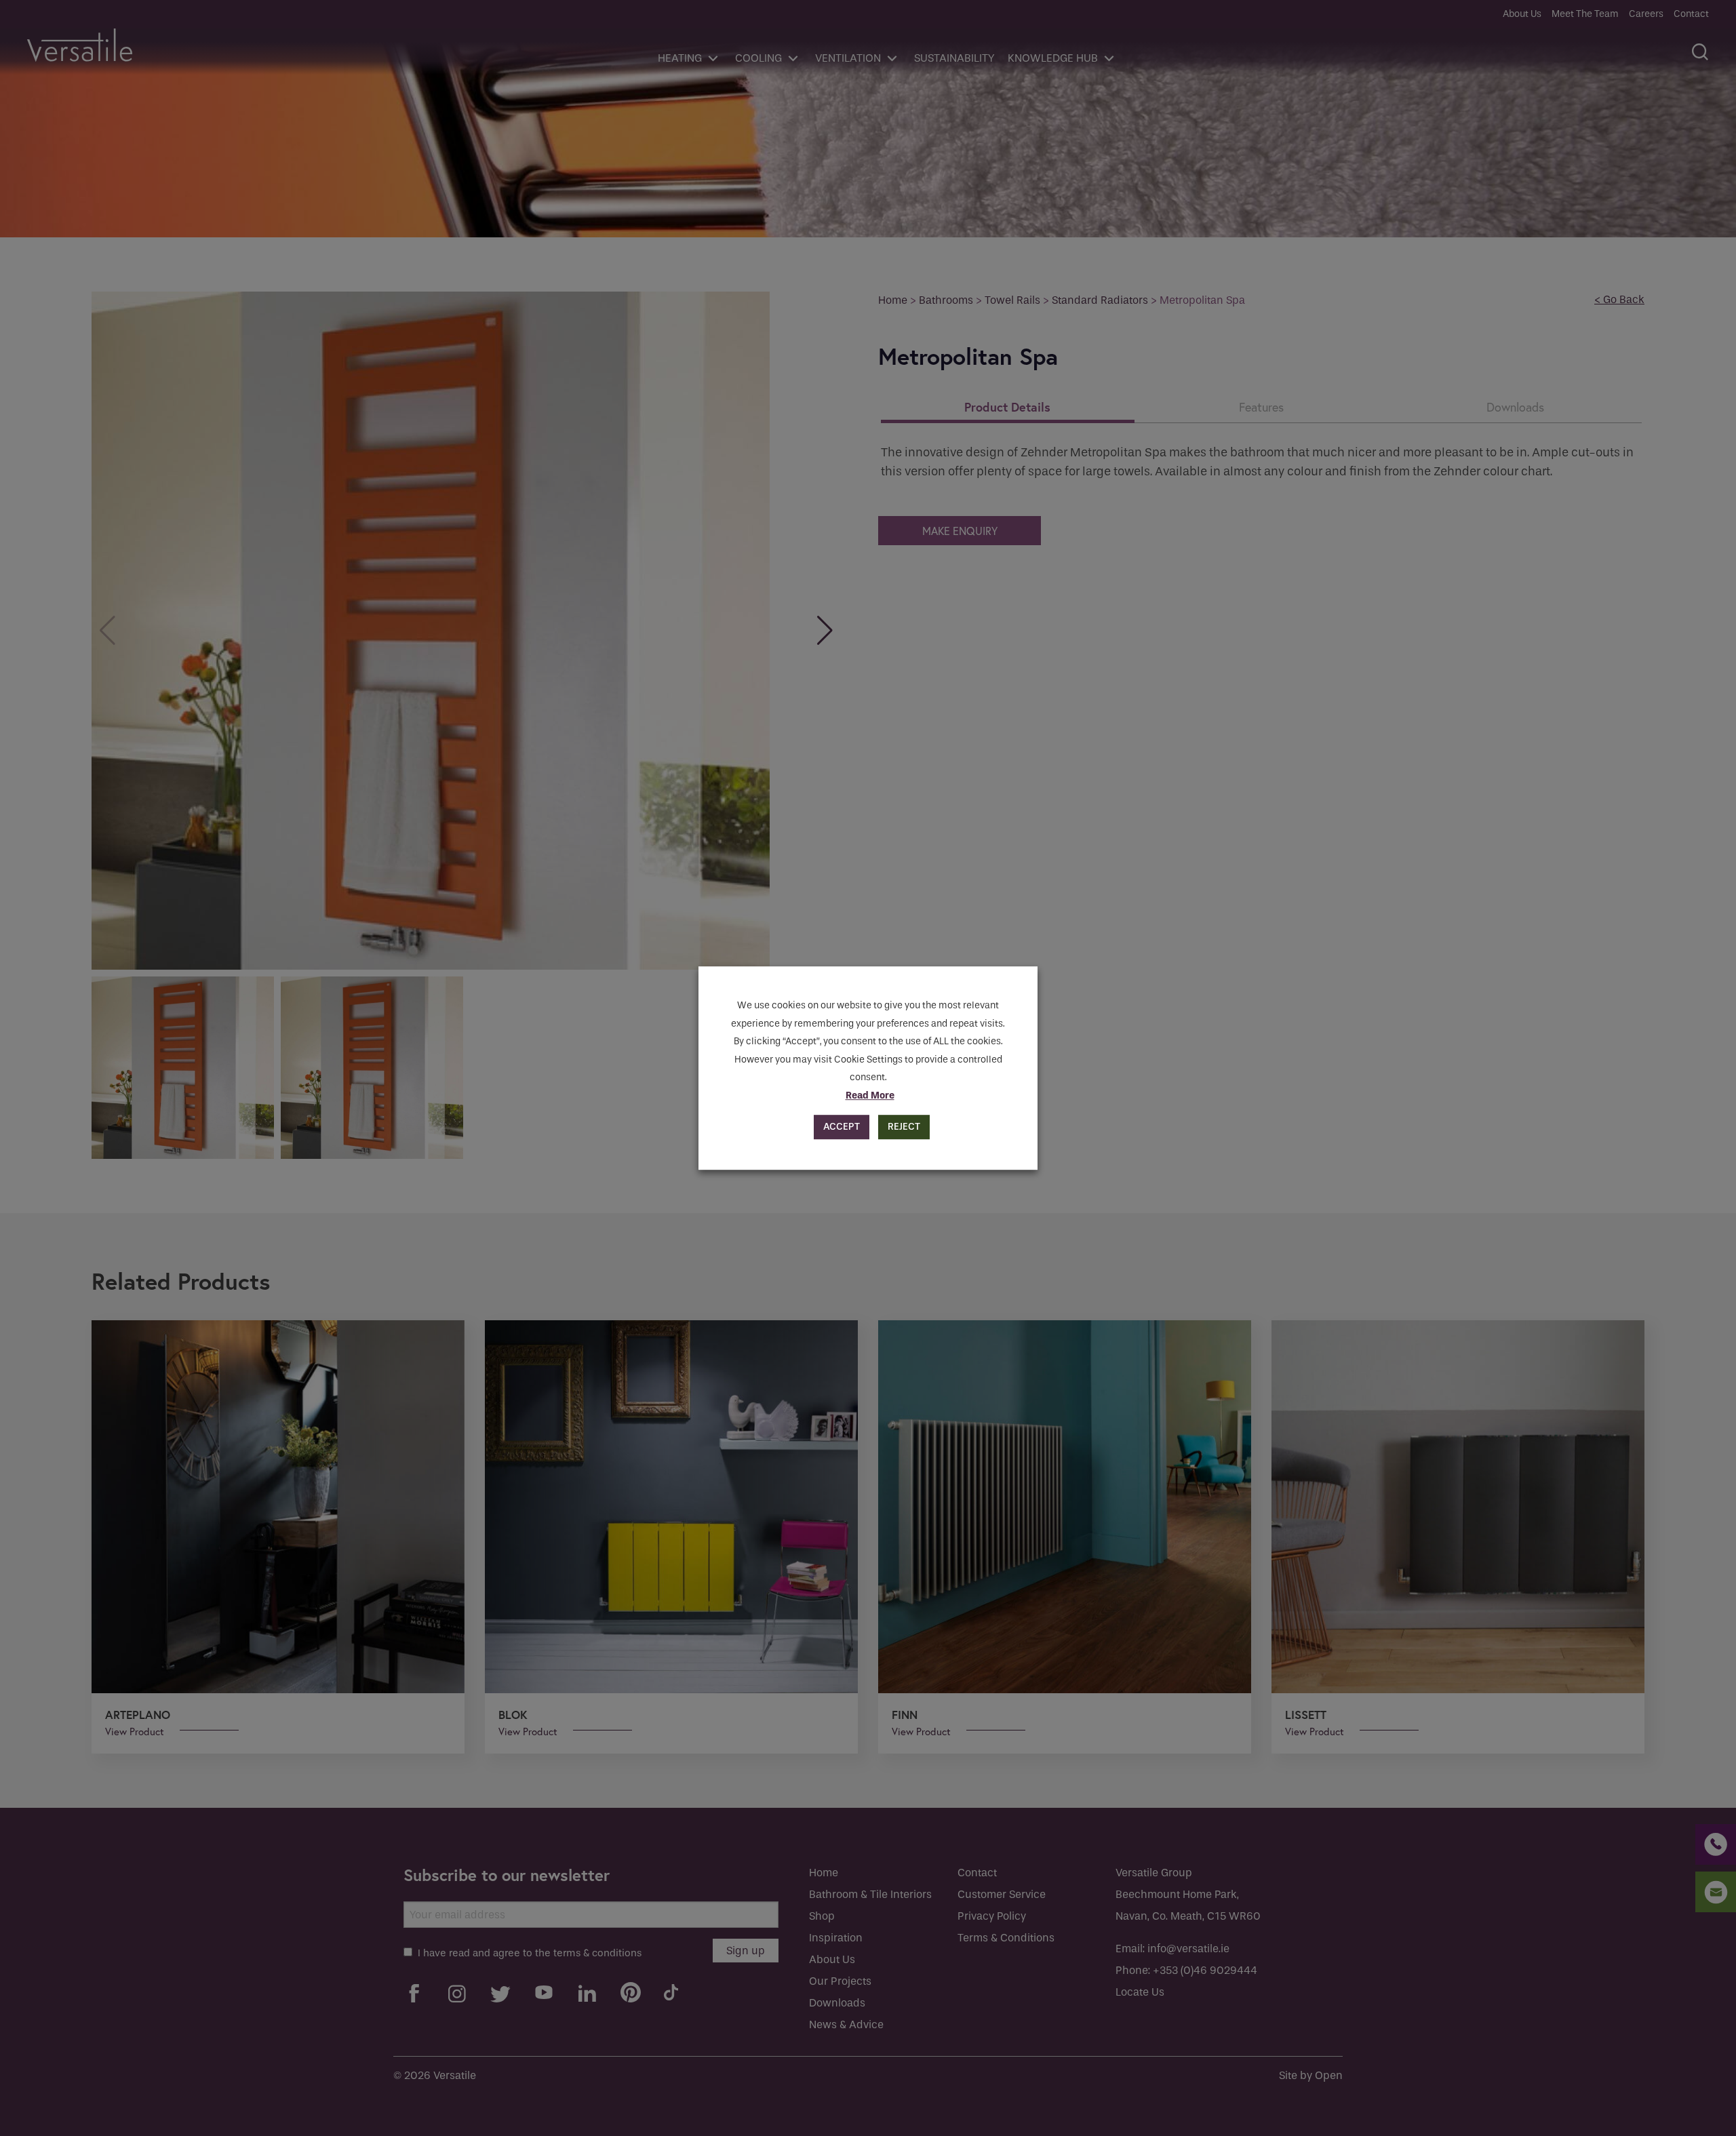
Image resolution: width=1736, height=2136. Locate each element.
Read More (870, 1095)
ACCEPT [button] (842, 1127)
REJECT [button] (904, 1127)
